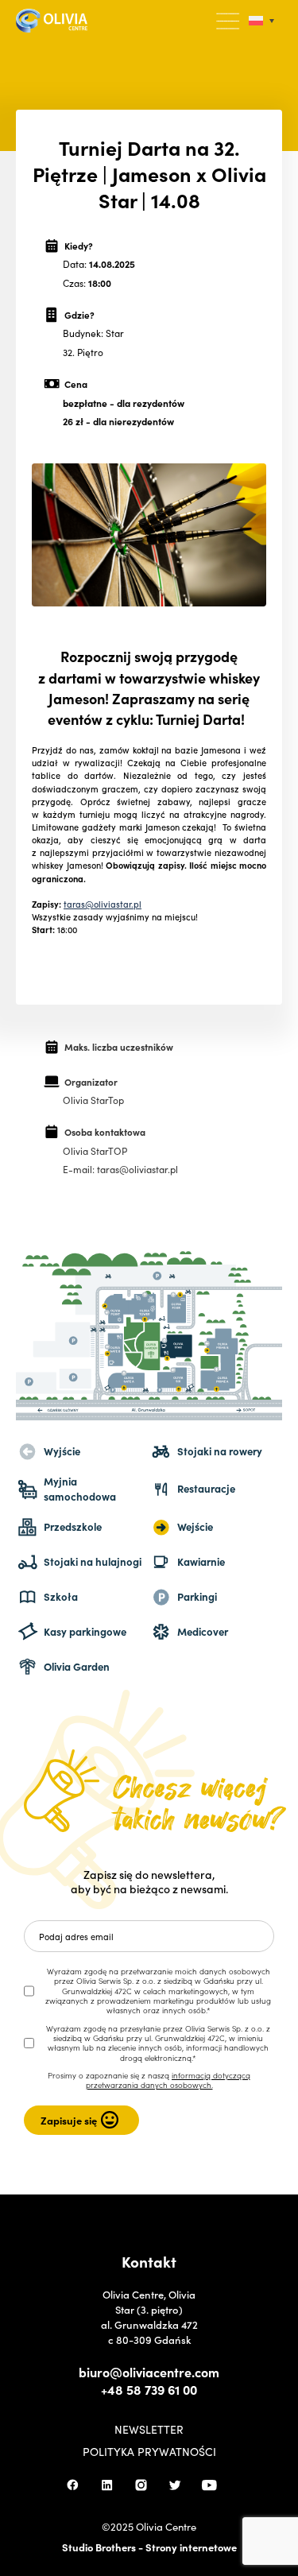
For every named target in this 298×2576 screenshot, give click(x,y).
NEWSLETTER (149, 2429)
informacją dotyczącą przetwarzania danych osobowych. (168, 2080)
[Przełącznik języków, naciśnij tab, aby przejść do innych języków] (261, 21)
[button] (229, 21)
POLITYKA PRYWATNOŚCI (149, 2451)
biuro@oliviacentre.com (149, 2372)
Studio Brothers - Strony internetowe (149, 2547)
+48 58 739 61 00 (149, 2389)
